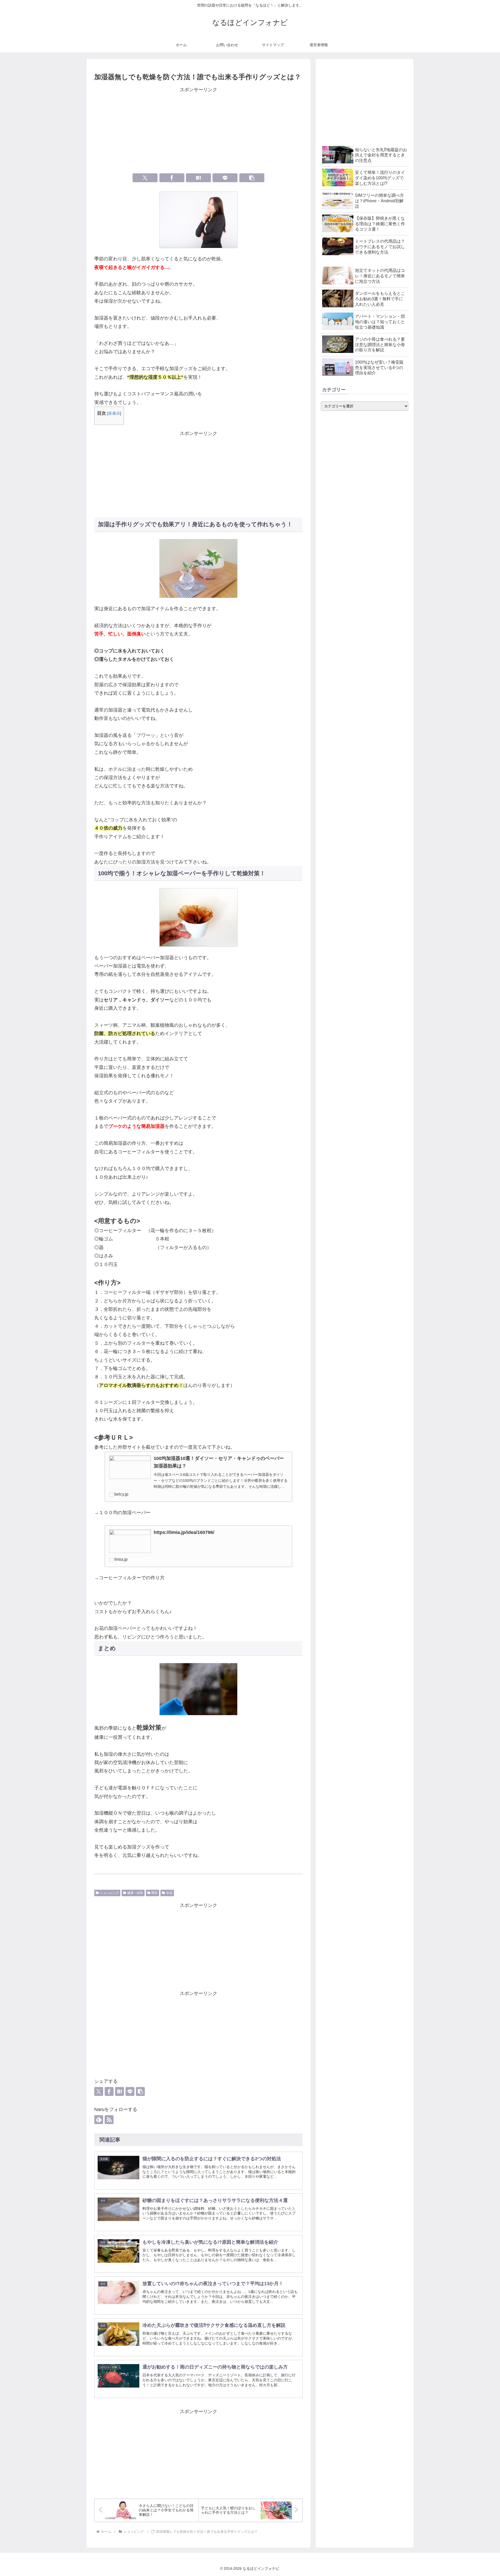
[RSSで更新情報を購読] (109, 2120)
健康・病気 (135, 1893)
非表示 (114, 413)
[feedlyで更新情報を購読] (99, 2120)
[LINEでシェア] (225, 178)
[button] (252, 178)
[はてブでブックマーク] (198, 178)
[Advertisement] (198, 130)
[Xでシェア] (145, 178)
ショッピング (109, 1893)
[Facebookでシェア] (172, 178)
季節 (154, 1893)
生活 (169, 1893)
